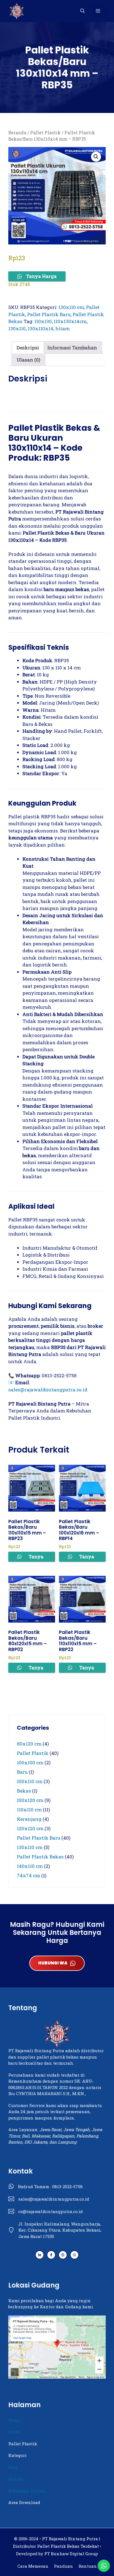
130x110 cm (71, 307)
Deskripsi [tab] (28, 348)
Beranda (17, 133)
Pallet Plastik (45, 133)
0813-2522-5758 (68, 2186)
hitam (63, 328)
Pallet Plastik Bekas (40, 1857)
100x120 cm (30, 1800)
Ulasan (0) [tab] (28, 360)
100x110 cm (30, 1781)
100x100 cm (30, 1763)
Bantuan (88, 2566)
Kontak (16, 2479)
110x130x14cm (70, 321)
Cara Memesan (33, 2566)
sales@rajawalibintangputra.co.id (48, 1390)
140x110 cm (30, 1866)
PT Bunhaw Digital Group (71, 2554)
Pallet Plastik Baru (49, 314)
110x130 (43, 321)
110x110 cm (29, 1810)
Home (14, 2420)
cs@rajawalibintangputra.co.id (50, 2211)
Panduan (64, 2566)
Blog (13, 2467)
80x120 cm (29, 1744)
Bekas (24, 1791)
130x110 (17, 328)
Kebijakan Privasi (27, 2491)
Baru (22, 1772)
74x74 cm (28, 1875)
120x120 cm (30, 1828)
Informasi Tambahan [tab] (72, 348)
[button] (82, 11)
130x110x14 (41, 328)
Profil (14, 2432)
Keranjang (29, 1819)
